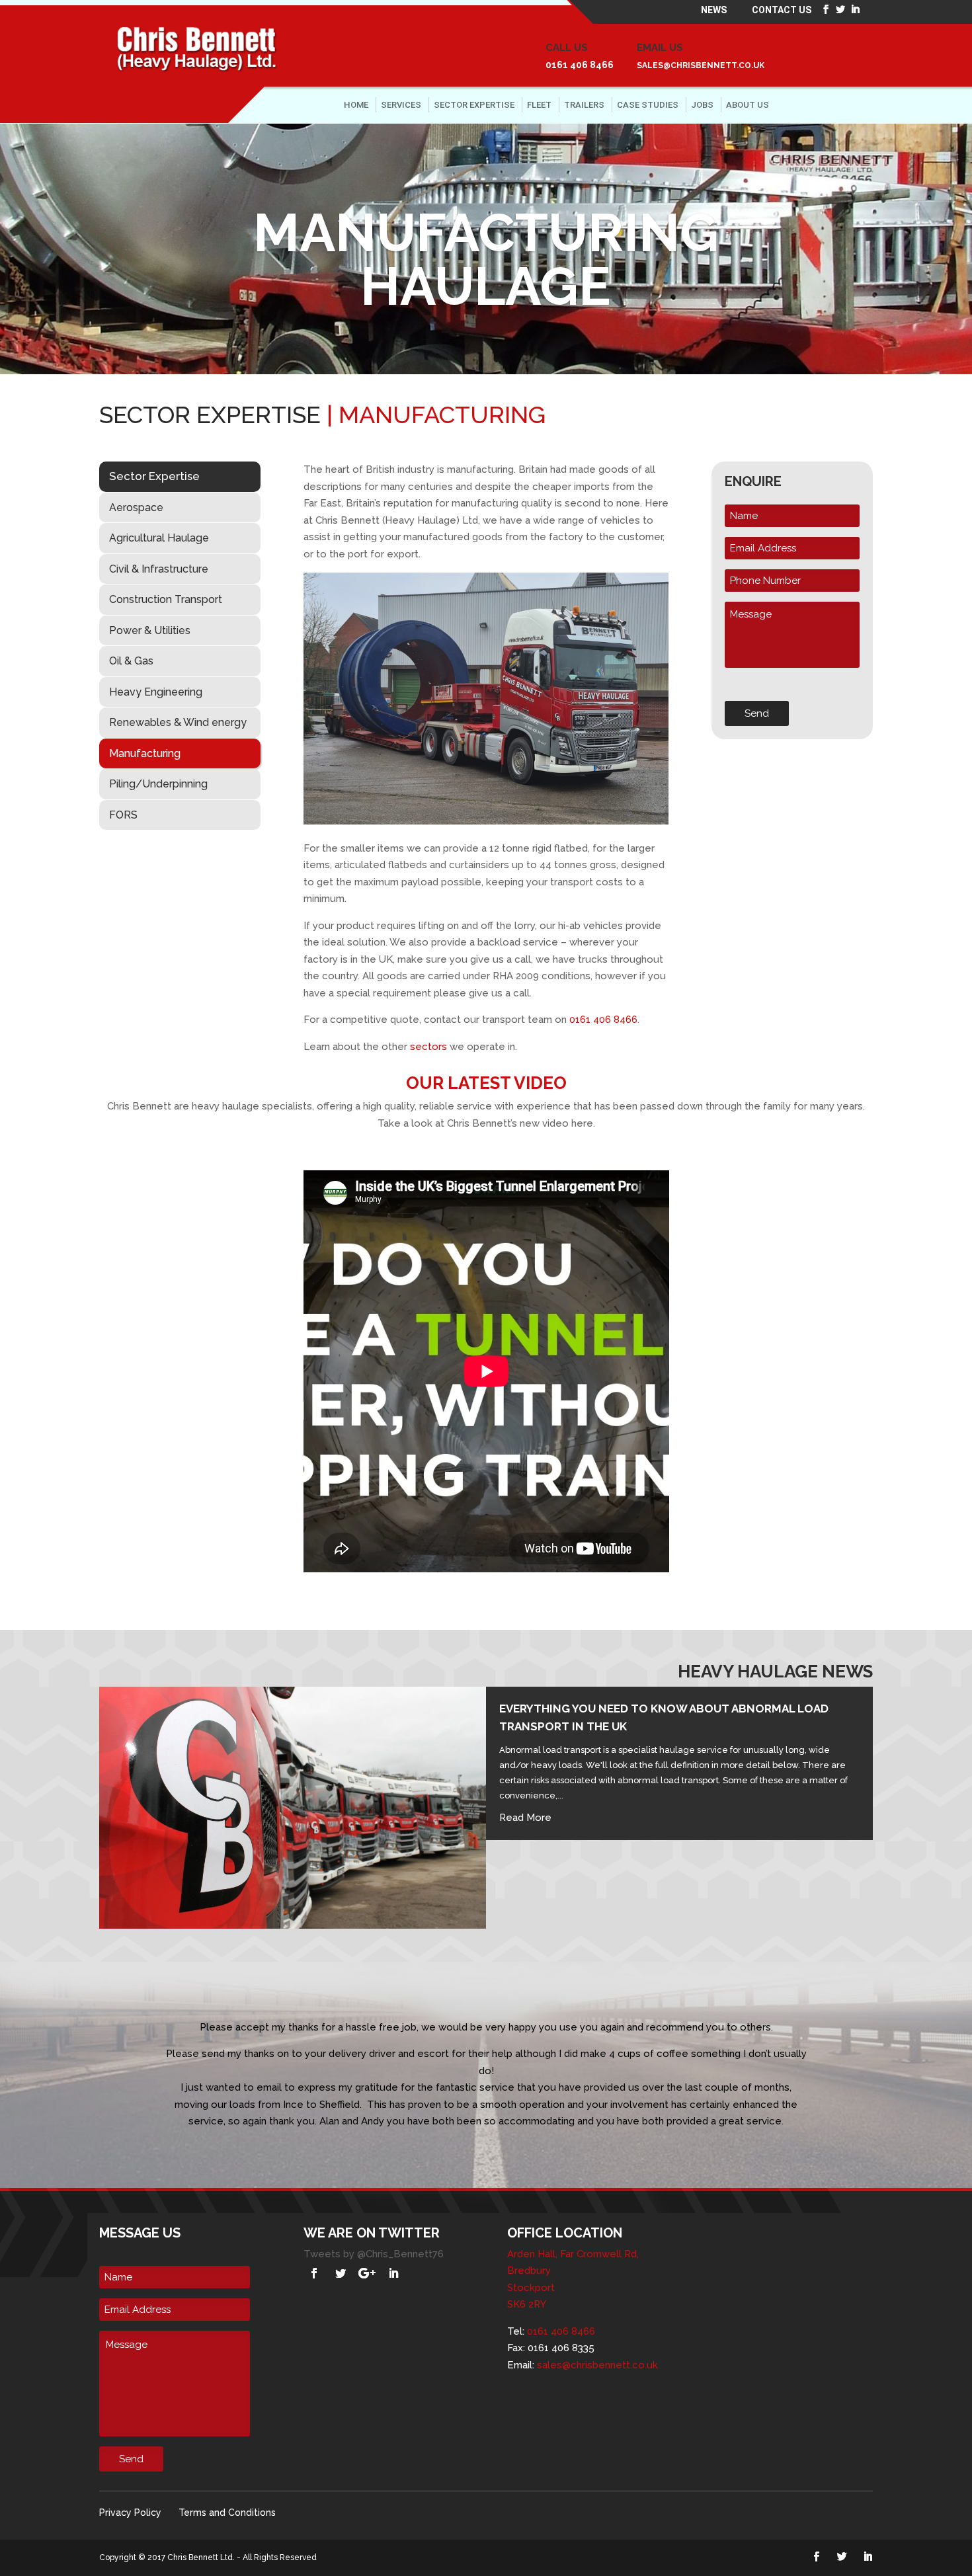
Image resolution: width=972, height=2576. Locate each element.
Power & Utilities (150, 630)
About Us (748, 105)
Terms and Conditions (227, 2513)
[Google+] (367, 2273)
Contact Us (782, 11)
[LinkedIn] (393, 2273)
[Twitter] (341, 2273)
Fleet (539, 105)
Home (356, 105)
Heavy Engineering (156, 692)
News (714, 11)
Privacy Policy (130, 2513)
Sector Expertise (474, 105)
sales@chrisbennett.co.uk (701, 65)
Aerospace (136, 507)
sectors (428, 1047)
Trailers (584, 105)
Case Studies (648, 105)
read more (525, 1818)
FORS (123, 815)
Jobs (702, 105)
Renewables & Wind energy (178, 722)
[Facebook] (314, 2273)
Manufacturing (145, 753)
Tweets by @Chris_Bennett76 (374, 2254)
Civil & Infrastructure (159, 569)
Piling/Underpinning (158, 784)
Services (401, 105)
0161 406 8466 (580, 65)
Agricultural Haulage (159, 538)
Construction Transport (166, 599)
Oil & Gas (131, 661)
